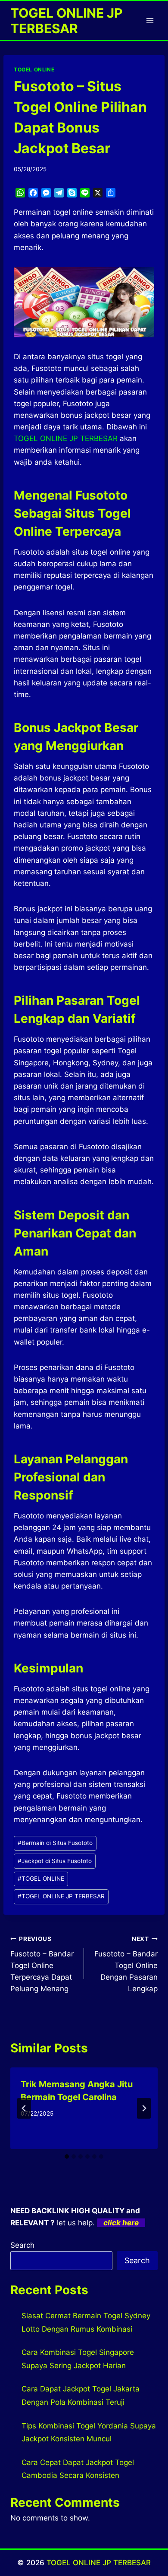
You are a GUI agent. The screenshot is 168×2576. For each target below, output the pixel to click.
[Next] (144, 2108)
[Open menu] (150, 20)
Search (22, 2245)
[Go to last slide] (24, 2108)
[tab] (67, 2156)
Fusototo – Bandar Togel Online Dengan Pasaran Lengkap (126, 1964)
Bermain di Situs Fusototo (55, 1843)
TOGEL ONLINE (34, 69)
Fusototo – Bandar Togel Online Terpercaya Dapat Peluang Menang (42, 1964)
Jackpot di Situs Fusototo (55, 1861)
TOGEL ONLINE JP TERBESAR (61, 1896)
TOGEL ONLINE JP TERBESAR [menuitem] (66, 438)
